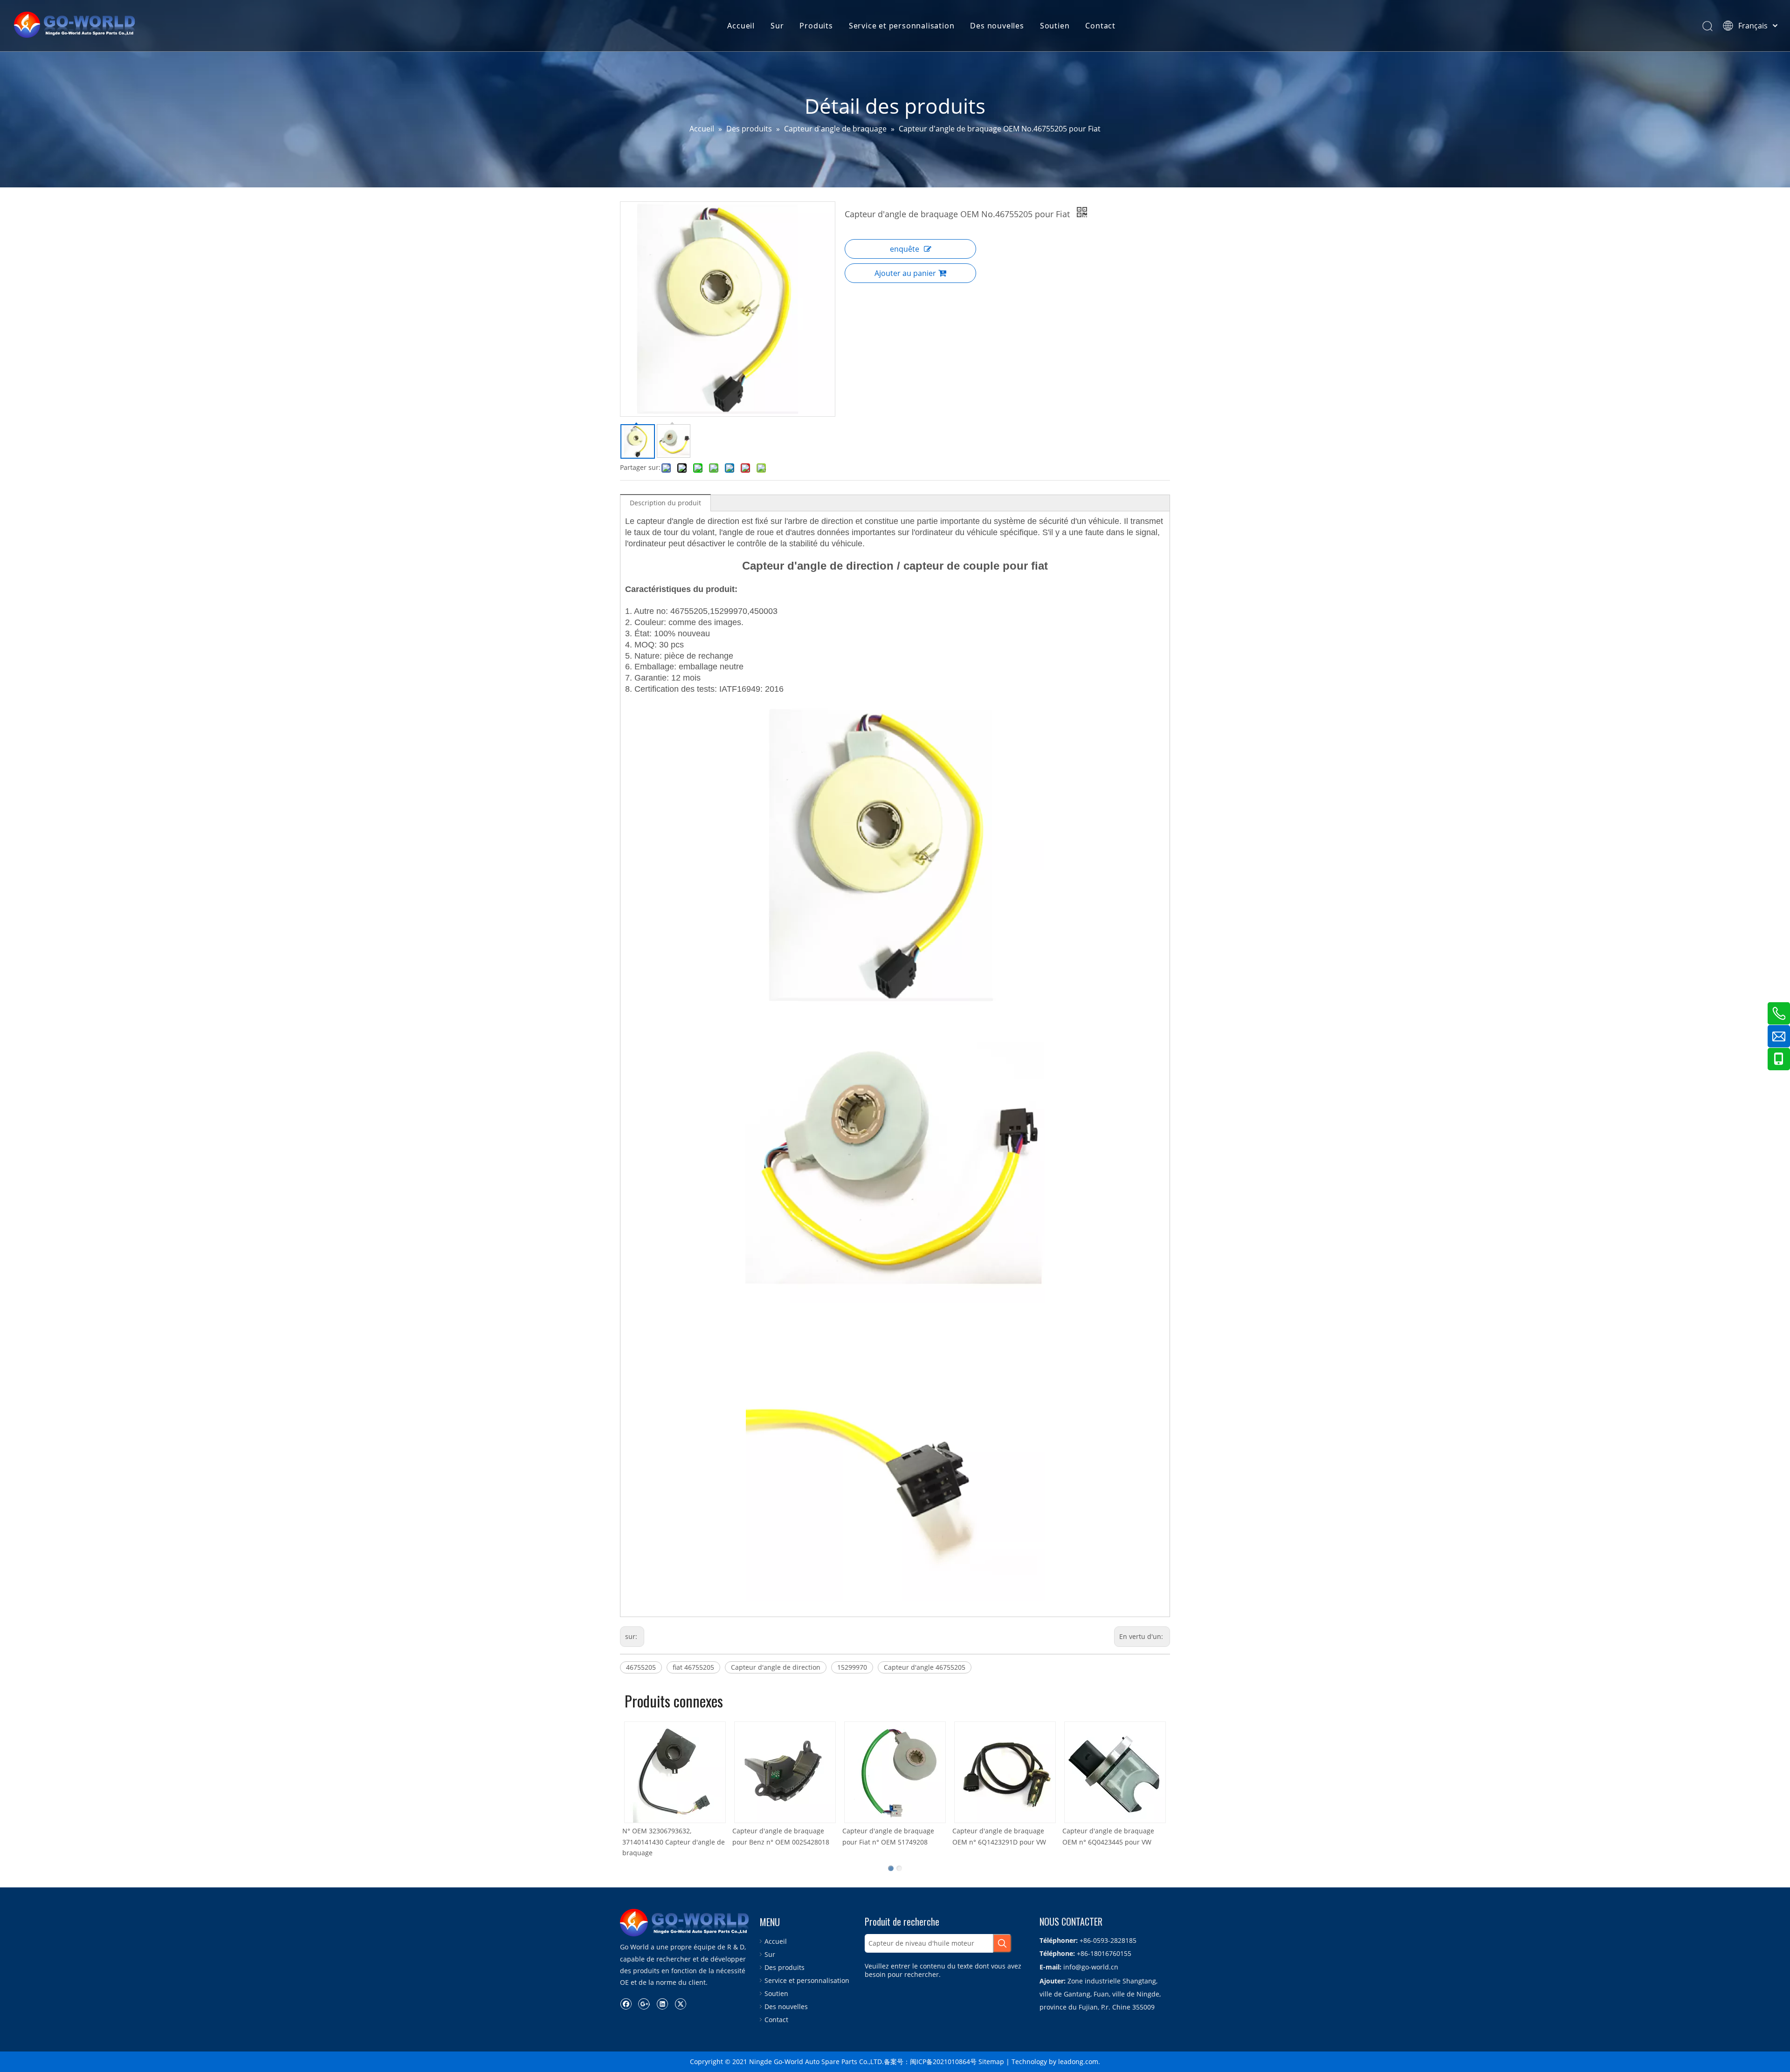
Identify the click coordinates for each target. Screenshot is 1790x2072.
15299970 (852, 1667)
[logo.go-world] (685, 1923)
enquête (905, 249)
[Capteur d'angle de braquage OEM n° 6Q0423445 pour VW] (1106, 1772)
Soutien (1055, 26)
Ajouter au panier (905, 273)
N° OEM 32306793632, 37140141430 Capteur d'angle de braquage (664, 1842)
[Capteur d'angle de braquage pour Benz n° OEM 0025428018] (776, 1772)
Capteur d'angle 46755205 (925, 1667)
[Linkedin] (662, 2003)
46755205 (641, 1667)
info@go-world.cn (1091, 1967)
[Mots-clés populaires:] (1002, 1943)
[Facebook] (626, 2003)
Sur (777, 26)
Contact (1100, 26)
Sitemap (991, 2062)
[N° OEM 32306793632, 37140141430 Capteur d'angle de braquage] (666, 1772)
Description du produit (665, 503)
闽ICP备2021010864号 (943, 2062)
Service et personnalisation (902, 26)
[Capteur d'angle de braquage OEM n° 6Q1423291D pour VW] (996, 1772)
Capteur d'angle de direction (776, 1667)
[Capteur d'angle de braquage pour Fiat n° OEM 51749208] (886, 1772)
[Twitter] (680, 2003)
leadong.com (1078, 2062)
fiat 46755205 (693, 1667)
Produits (816, 26)
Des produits (785, 1967)
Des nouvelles (997, 26)
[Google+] (644, 2003)
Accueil (741, 26)
